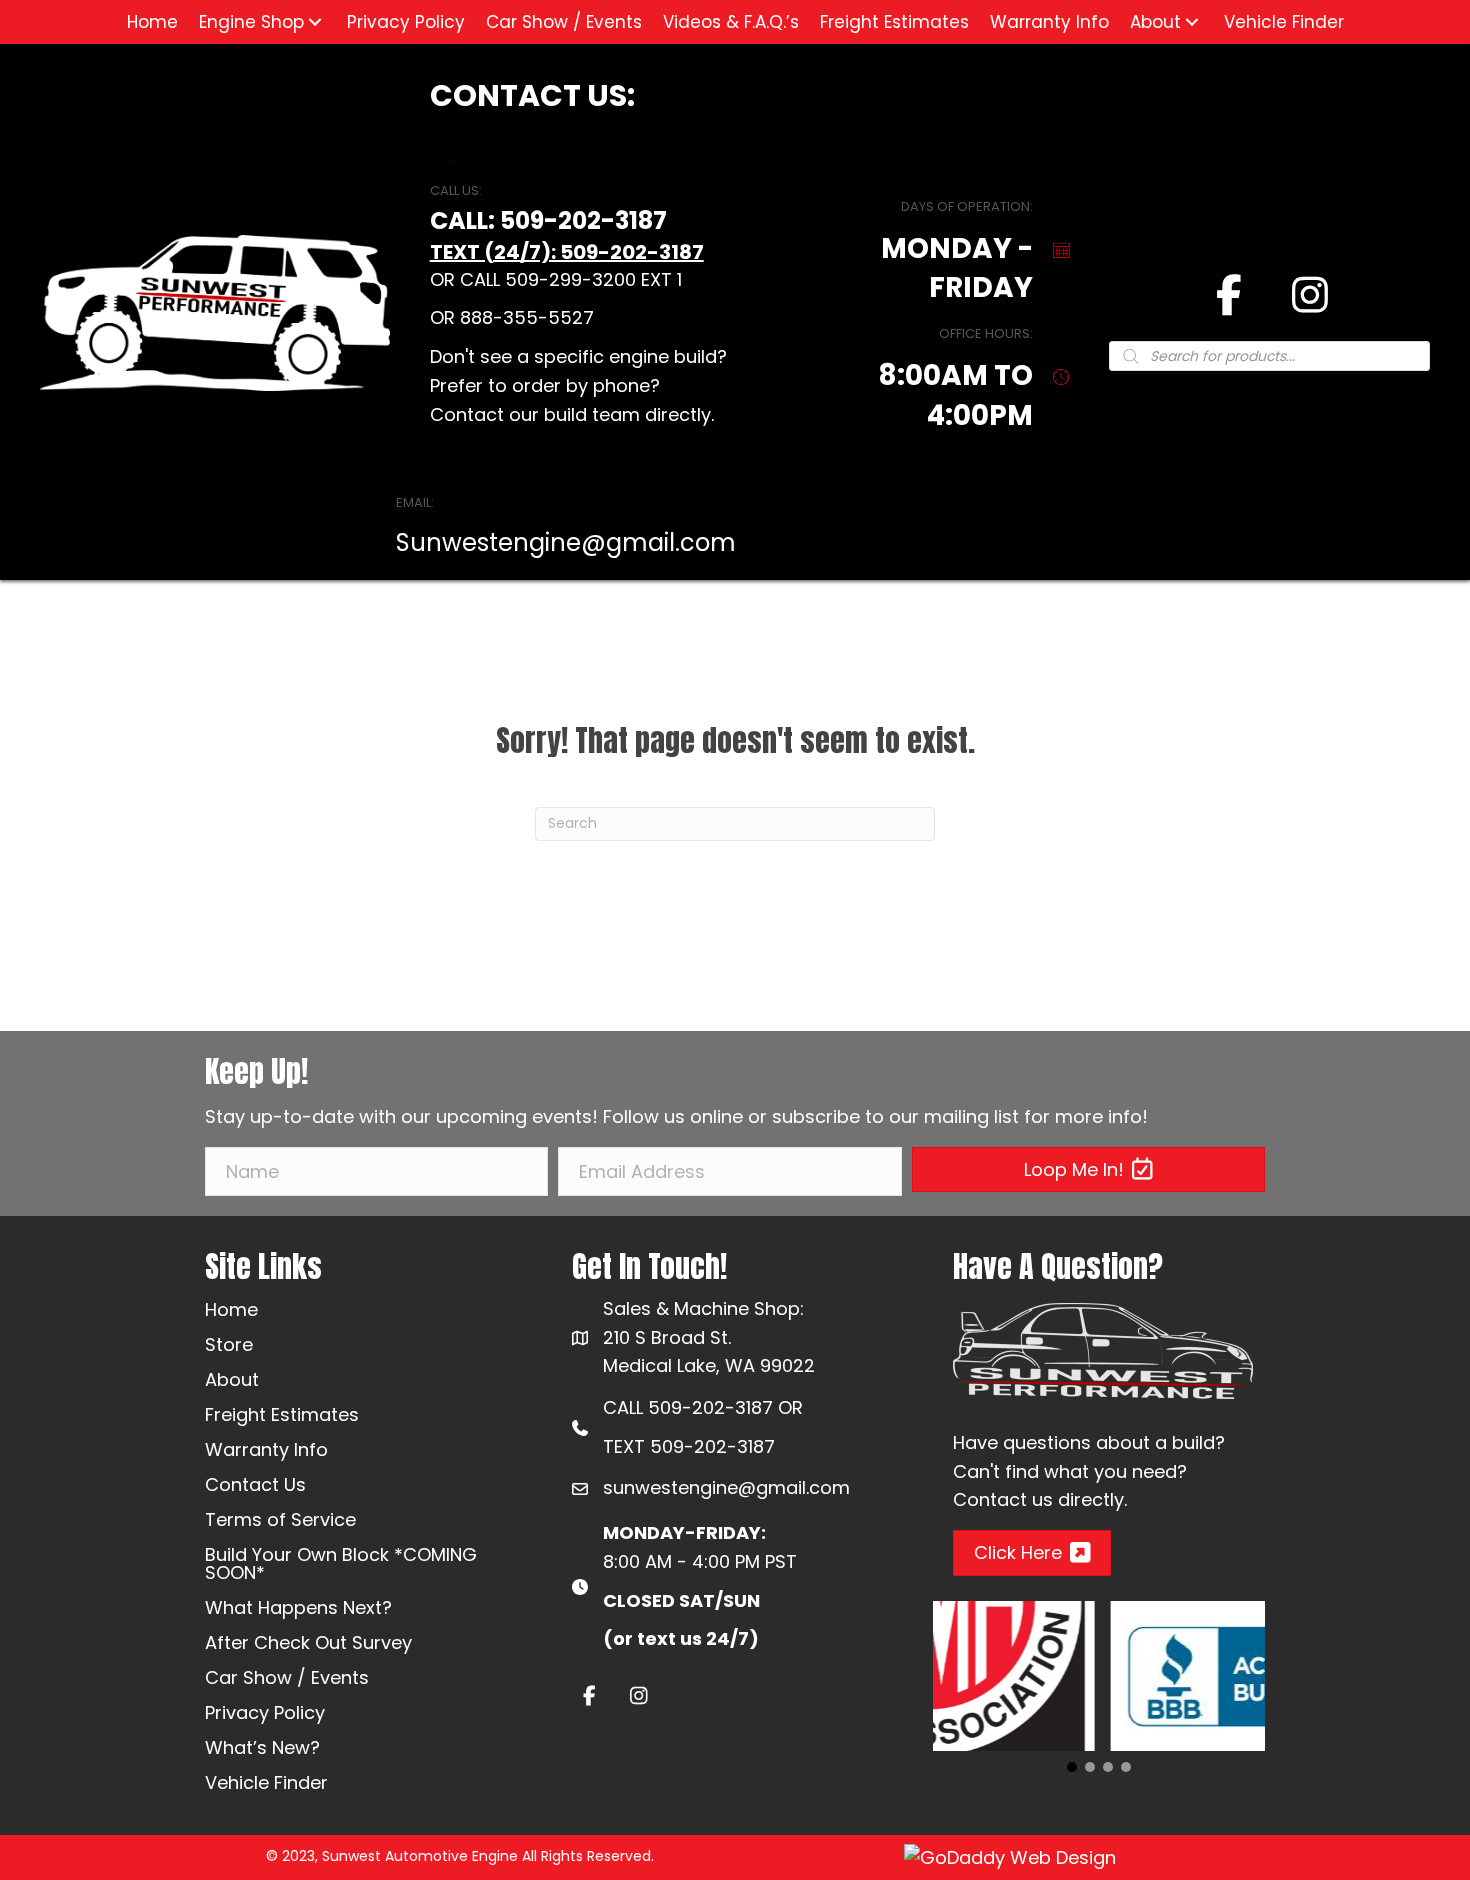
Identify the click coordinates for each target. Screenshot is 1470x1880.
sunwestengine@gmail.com (726, 1487)
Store (229, 1344)
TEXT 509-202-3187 (689, 1446)
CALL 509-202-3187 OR (703, 1407)
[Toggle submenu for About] (1192, 22)
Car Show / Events (287, 1677)
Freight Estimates (282, 1414)
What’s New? (262, 1747)
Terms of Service (280, 1519)
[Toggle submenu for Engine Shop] (315, 22)
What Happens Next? (298, 1607)
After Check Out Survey (308, 1642)
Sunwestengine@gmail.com (566, 542)
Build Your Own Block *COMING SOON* (341, 1563)
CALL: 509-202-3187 (548, 220)
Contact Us (255, 1484)
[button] (1088, 1169)
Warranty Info (266, 1449)
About (232, 1379)
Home (231, 1309)
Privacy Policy (265, 1712)
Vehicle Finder (266, 1782)
